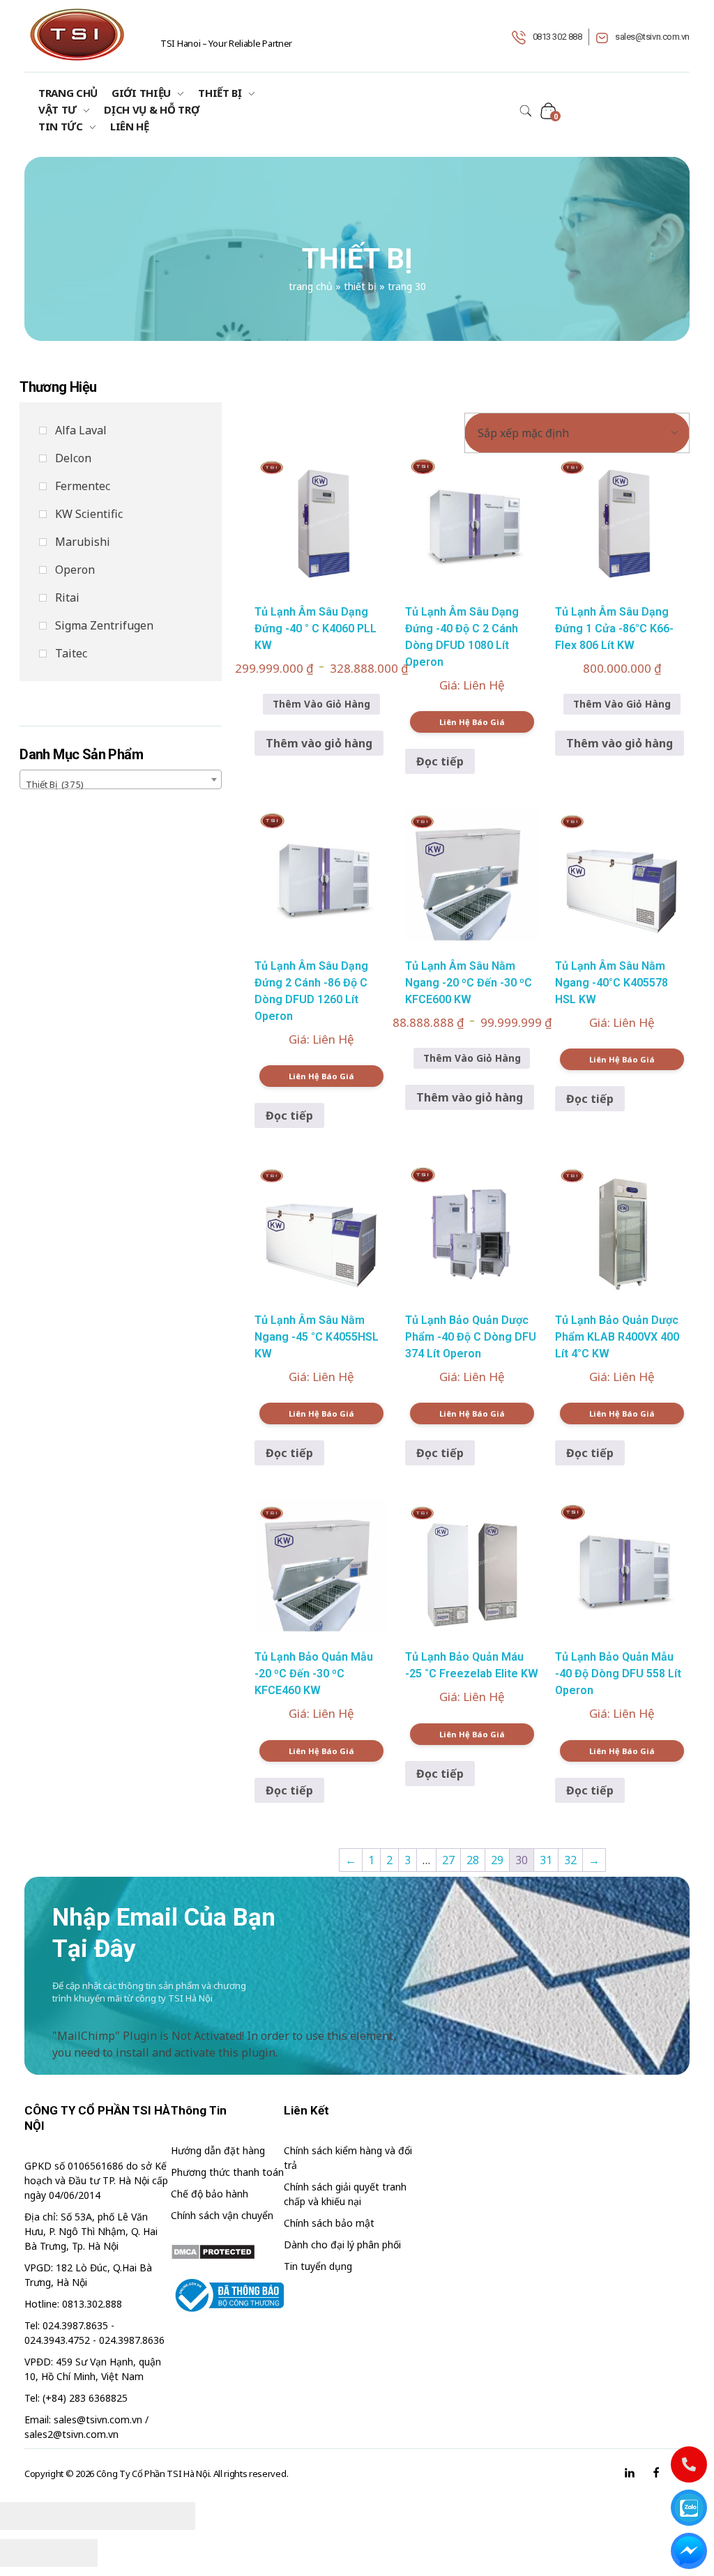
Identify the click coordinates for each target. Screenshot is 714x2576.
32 (570, 1860)
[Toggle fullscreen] (122, 2516)
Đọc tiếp (440, 761)
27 (448, 1860)
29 (497, 1860)
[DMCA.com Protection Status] (227, 2252)
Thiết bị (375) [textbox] (55, 784)
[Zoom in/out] (171, 2516)
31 (546, 1860)
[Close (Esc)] (24, 2516)
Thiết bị (360, 286)
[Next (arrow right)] (73, 2553)
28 (473, 1860)
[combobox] (121, 779)
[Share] (73, 2516)
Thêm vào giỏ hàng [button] (319, 743)
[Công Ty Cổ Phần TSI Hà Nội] (77, 35)
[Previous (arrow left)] (24, 2553)
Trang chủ (311, 286)
